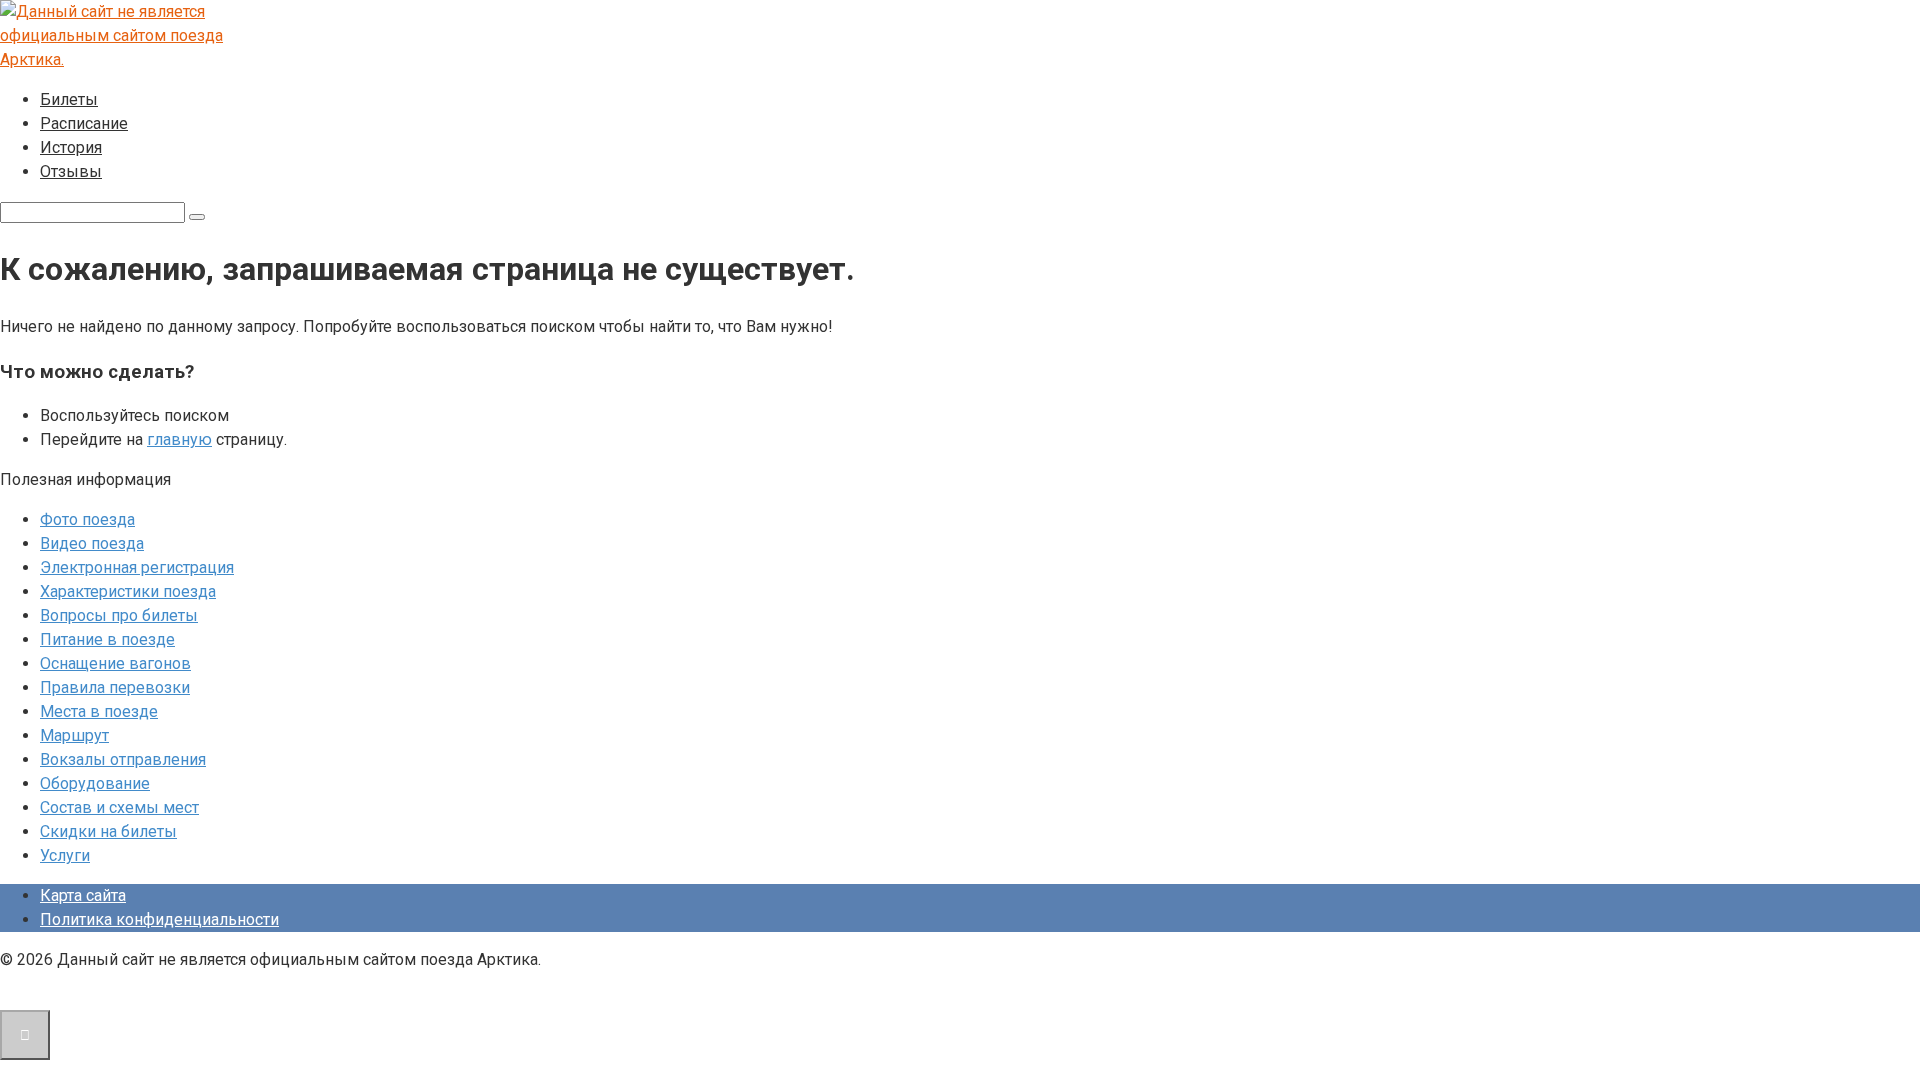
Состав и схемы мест (119, 807)
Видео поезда (92, 543)
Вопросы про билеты (119, 615)
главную (179, 439)
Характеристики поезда (128, 591)
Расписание (84, 123)
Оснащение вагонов (115, 663)
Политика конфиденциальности (159, 919)
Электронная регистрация (137, 567)
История (71, 147)
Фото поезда (87, 519)
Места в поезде (99, 711)
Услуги (65, 855)
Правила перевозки (115, 687)
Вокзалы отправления (123, 759)
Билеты (69, 99)
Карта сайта (83, 895)
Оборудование (95, 783)
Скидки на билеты (108, 831)
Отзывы (71, 171)
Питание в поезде (107, 639)
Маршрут (74, 735)
